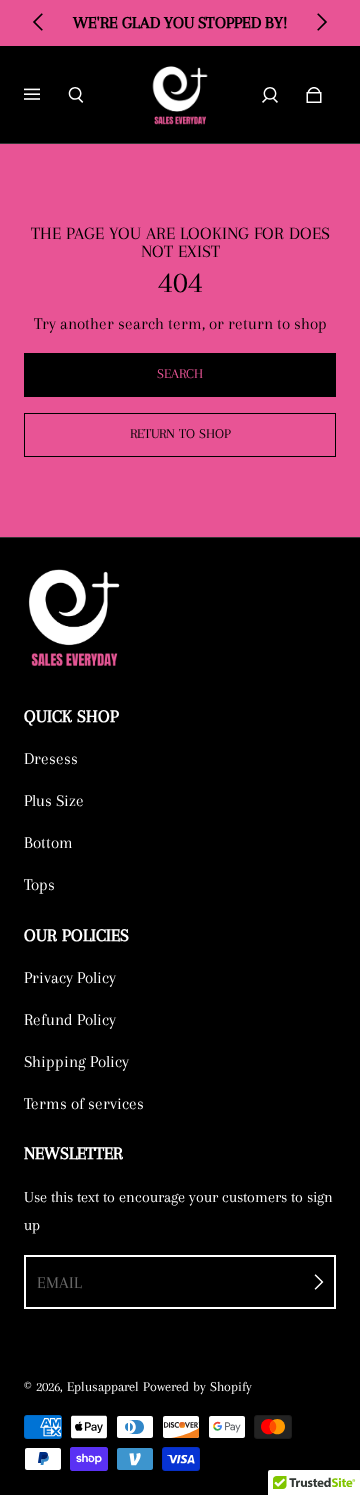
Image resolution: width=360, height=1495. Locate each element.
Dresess (51, 758)
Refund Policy (70, 1019)
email (59, 1282)
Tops (39, 884)
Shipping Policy (76, 1061)
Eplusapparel (103, 1386)
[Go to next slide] (321, 22)
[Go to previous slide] (39, 22)
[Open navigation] (46, 95)
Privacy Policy (70, 977)
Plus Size (54, 800)
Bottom (48, 842)
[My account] (270, 95)
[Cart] (314, 95)
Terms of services (84, 1103)
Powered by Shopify (197, 1386)
